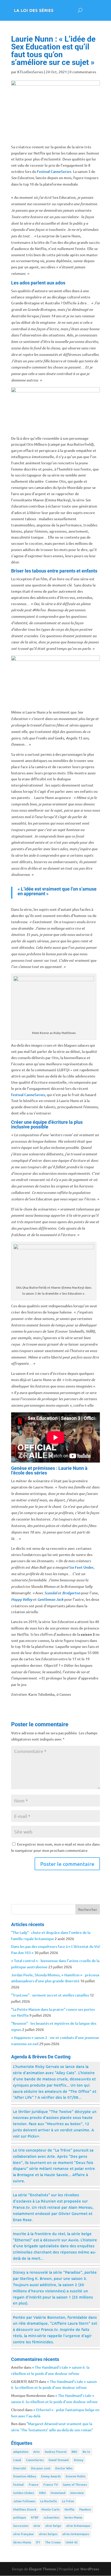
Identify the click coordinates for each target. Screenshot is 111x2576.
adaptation (21, 2452)
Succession (21, 2526)
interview (77, 2493)
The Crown (53, 2542)
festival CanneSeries (28, 1095)
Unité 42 (72, 2542)
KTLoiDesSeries (30, 72)
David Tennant (59, 2460)
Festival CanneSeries (54, 171)
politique (20, 2517)
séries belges (48, 2534)
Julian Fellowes (24, 2501)
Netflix (69, 2509)
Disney (79, 2460)
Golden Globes (24, 2493)
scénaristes (51, 2517)
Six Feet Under (81, 1567)
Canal (17, 2460)
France (34, 2485)
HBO (42, 2493)
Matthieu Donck (25, 2509)
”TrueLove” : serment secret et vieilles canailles (50, 1995)
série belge (53, 2526)
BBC (75, 2452)
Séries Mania (22, 2542)
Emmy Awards (51, 2476)
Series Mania (73, 2517)
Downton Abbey (25, 2476)
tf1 (38, 2542)
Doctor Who (64, 2468)
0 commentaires (83, 72)
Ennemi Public (76, 2476)
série (37, 2526)
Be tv (86, 2452)
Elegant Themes (42, 2569)
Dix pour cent (41, 2468)
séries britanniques (76, 2534)
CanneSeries (35, 2460)
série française (23, 2534)
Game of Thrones (75, 2485)
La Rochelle (49, 2501)
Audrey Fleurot (56, 2452)
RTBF (35, 2517)
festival (18, 2485)
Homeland (58, 2493)
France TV (51, 2485)
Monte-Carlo (50, 2509)
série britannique (78, 2526)
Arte (37, 2452)
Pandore (85, 2509)
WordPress (90, 2569)
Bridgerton (71, 1593)
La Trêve (68, 2501)
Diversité (20, 2468)
